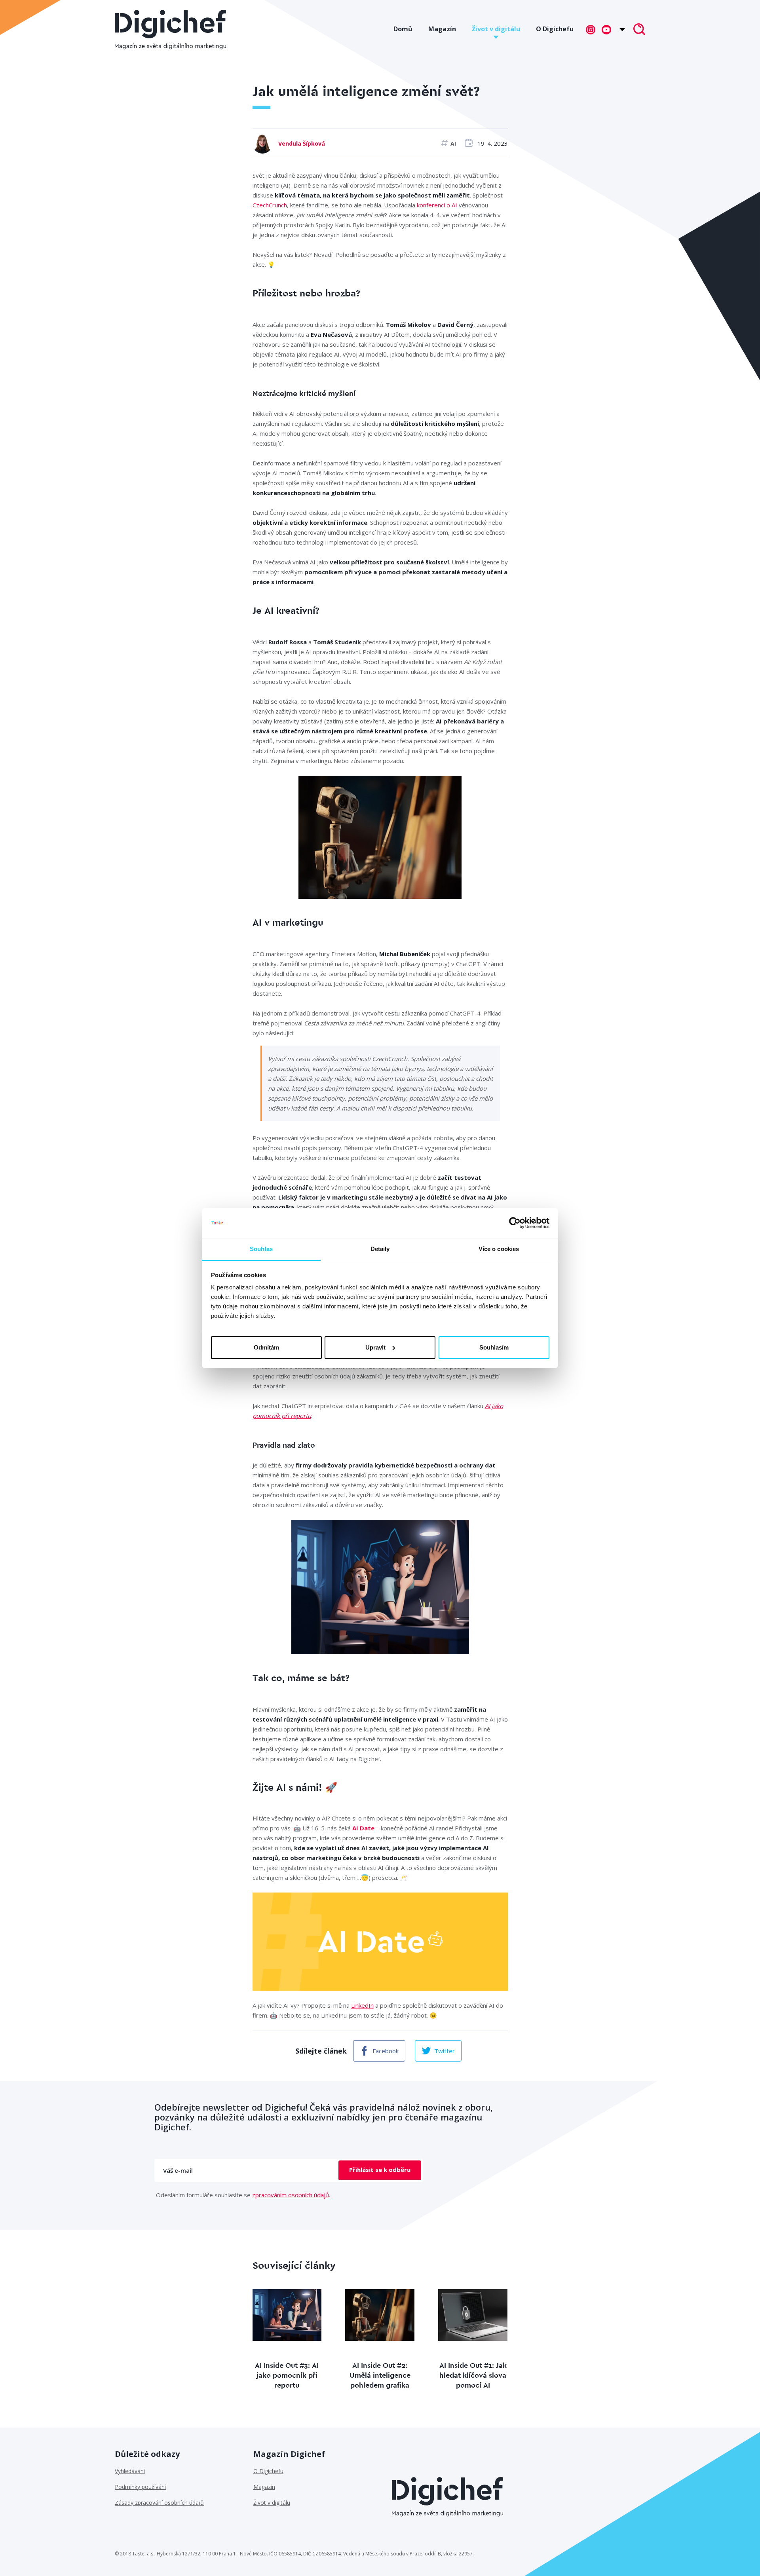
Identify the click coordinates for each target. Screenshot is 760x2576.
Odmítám (266, 1347)
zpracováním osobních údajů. (291, 2195)
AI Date (363, 1828)
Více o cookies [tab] (499, 1249)
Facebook (386, 2051)
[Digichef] (170, 30)
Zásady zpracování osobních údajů (159, 2503)
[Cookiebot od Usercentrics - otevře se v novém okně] (515, 1223)
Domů (403, 29)
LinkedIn (362, 2005)
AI (453, 143)
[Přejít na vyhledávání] (639, 30)
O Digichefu (555, 29)
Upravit (375, 1347)
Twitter (445, 2051)
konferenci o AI (437, 205)
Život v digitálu (496, 29)
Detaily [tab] (380, 1249)
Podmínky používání (140, 2487)
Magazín (442, 29)
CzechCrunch (270, 205)
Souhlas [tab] (261, 1249)
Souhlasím (494, 1347)
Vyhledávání (130, 2471)
